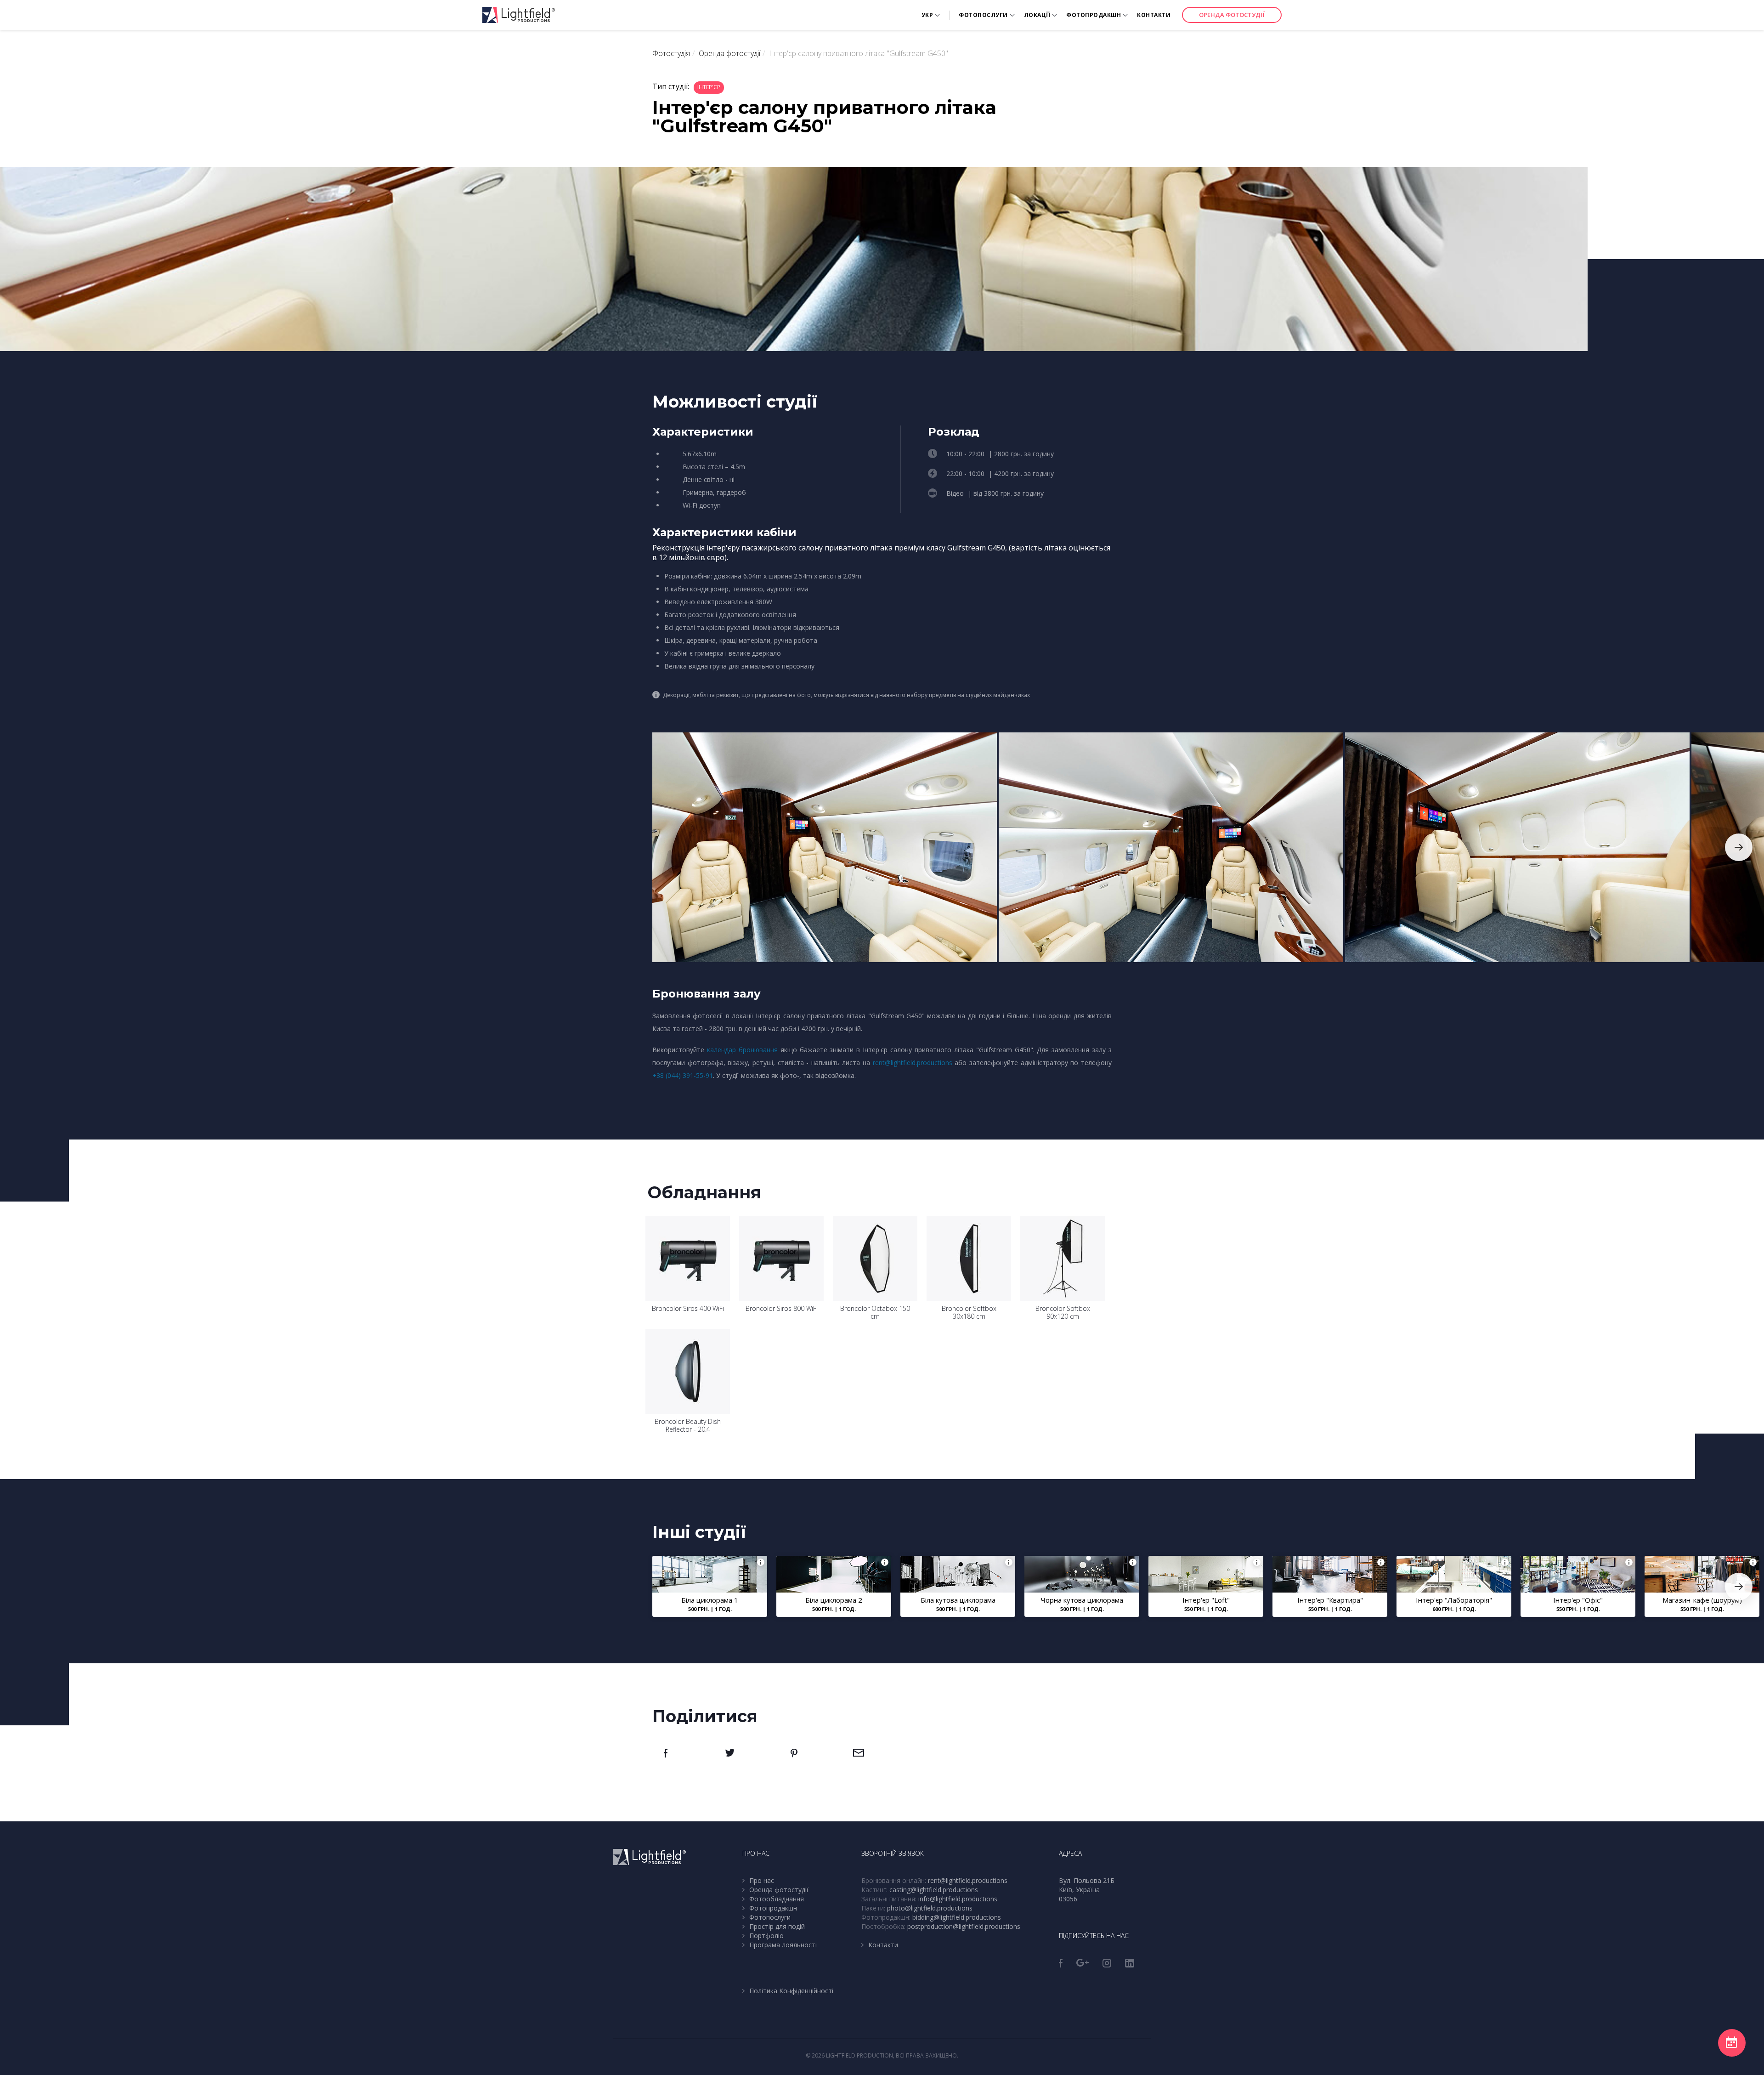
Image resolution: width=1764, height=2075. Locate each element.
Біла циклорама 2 (834, 1600)
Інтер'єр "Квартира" (1330, 1600)
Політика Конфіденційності (791, 1991)
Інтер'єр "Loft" (1206, 1600)
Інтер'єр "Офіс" (1578, 1600)
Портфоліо (766, 1936)
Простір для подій (777, 1926)
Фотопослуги (983, 15)
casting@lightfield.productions (934, 1890)
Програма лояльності (783, 1945)
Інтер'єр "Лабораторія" (1454, 1600)
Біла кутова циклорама (958, 1600)
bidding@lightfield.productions (957, 1917)
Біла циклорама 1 (710, 1600)
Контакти (1154, 15)
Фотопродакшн (1094, 15)
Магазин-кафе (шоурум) (1702, 1600)
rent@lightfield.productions (913, 1063)
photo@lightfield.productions (930, 1908)
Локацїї (1037, 15)
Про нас (762, 1880)
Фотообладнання (777, 1899)
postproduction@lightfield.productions (964, 1926)
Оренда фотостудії (1232, 15)
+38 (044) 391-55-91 (683, 1075)
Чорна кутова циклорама (1082, 1600)
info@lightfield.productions (958, 1899)
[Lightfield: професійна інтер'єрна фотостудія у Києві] (519, 15)
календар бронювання (742, 1050)
